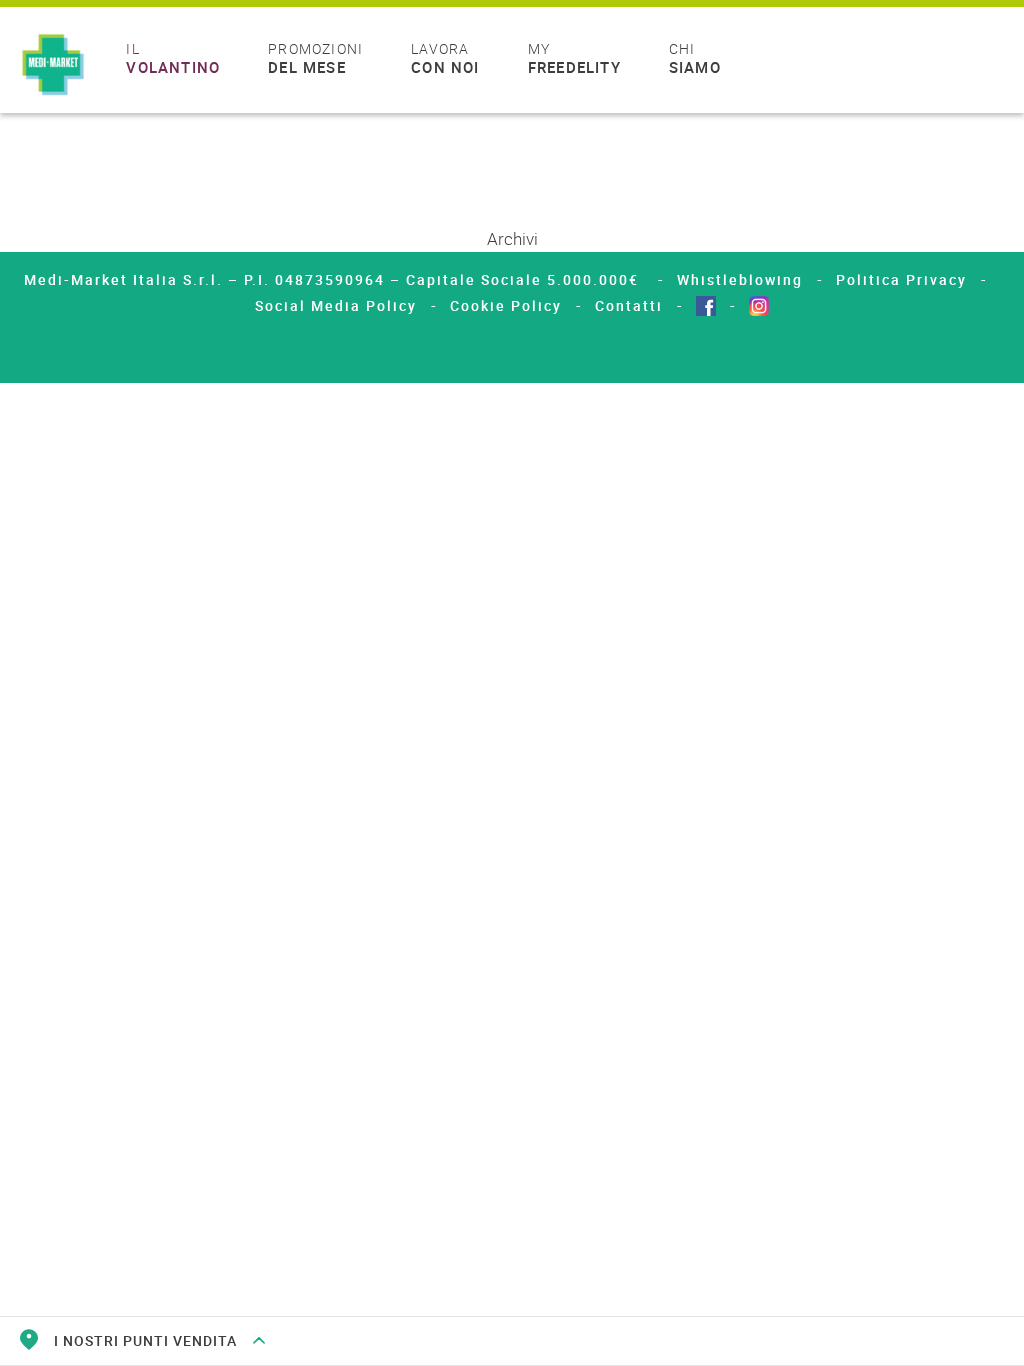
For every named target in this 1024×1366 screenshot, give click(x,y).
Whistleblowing (740, 279)
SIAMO (695, 59)
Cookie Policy (506, 305)
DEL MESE (315, 59)
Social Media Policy (336, 305)
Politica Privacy (901, 279)
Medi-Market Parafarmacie (53, 66)
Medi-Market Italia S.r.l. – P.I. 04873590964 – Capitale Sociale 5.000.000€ (334, 279)
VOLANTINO (173, 59)
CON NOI (445, 59)
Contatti (629, 305)
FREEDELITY (574, 59)
